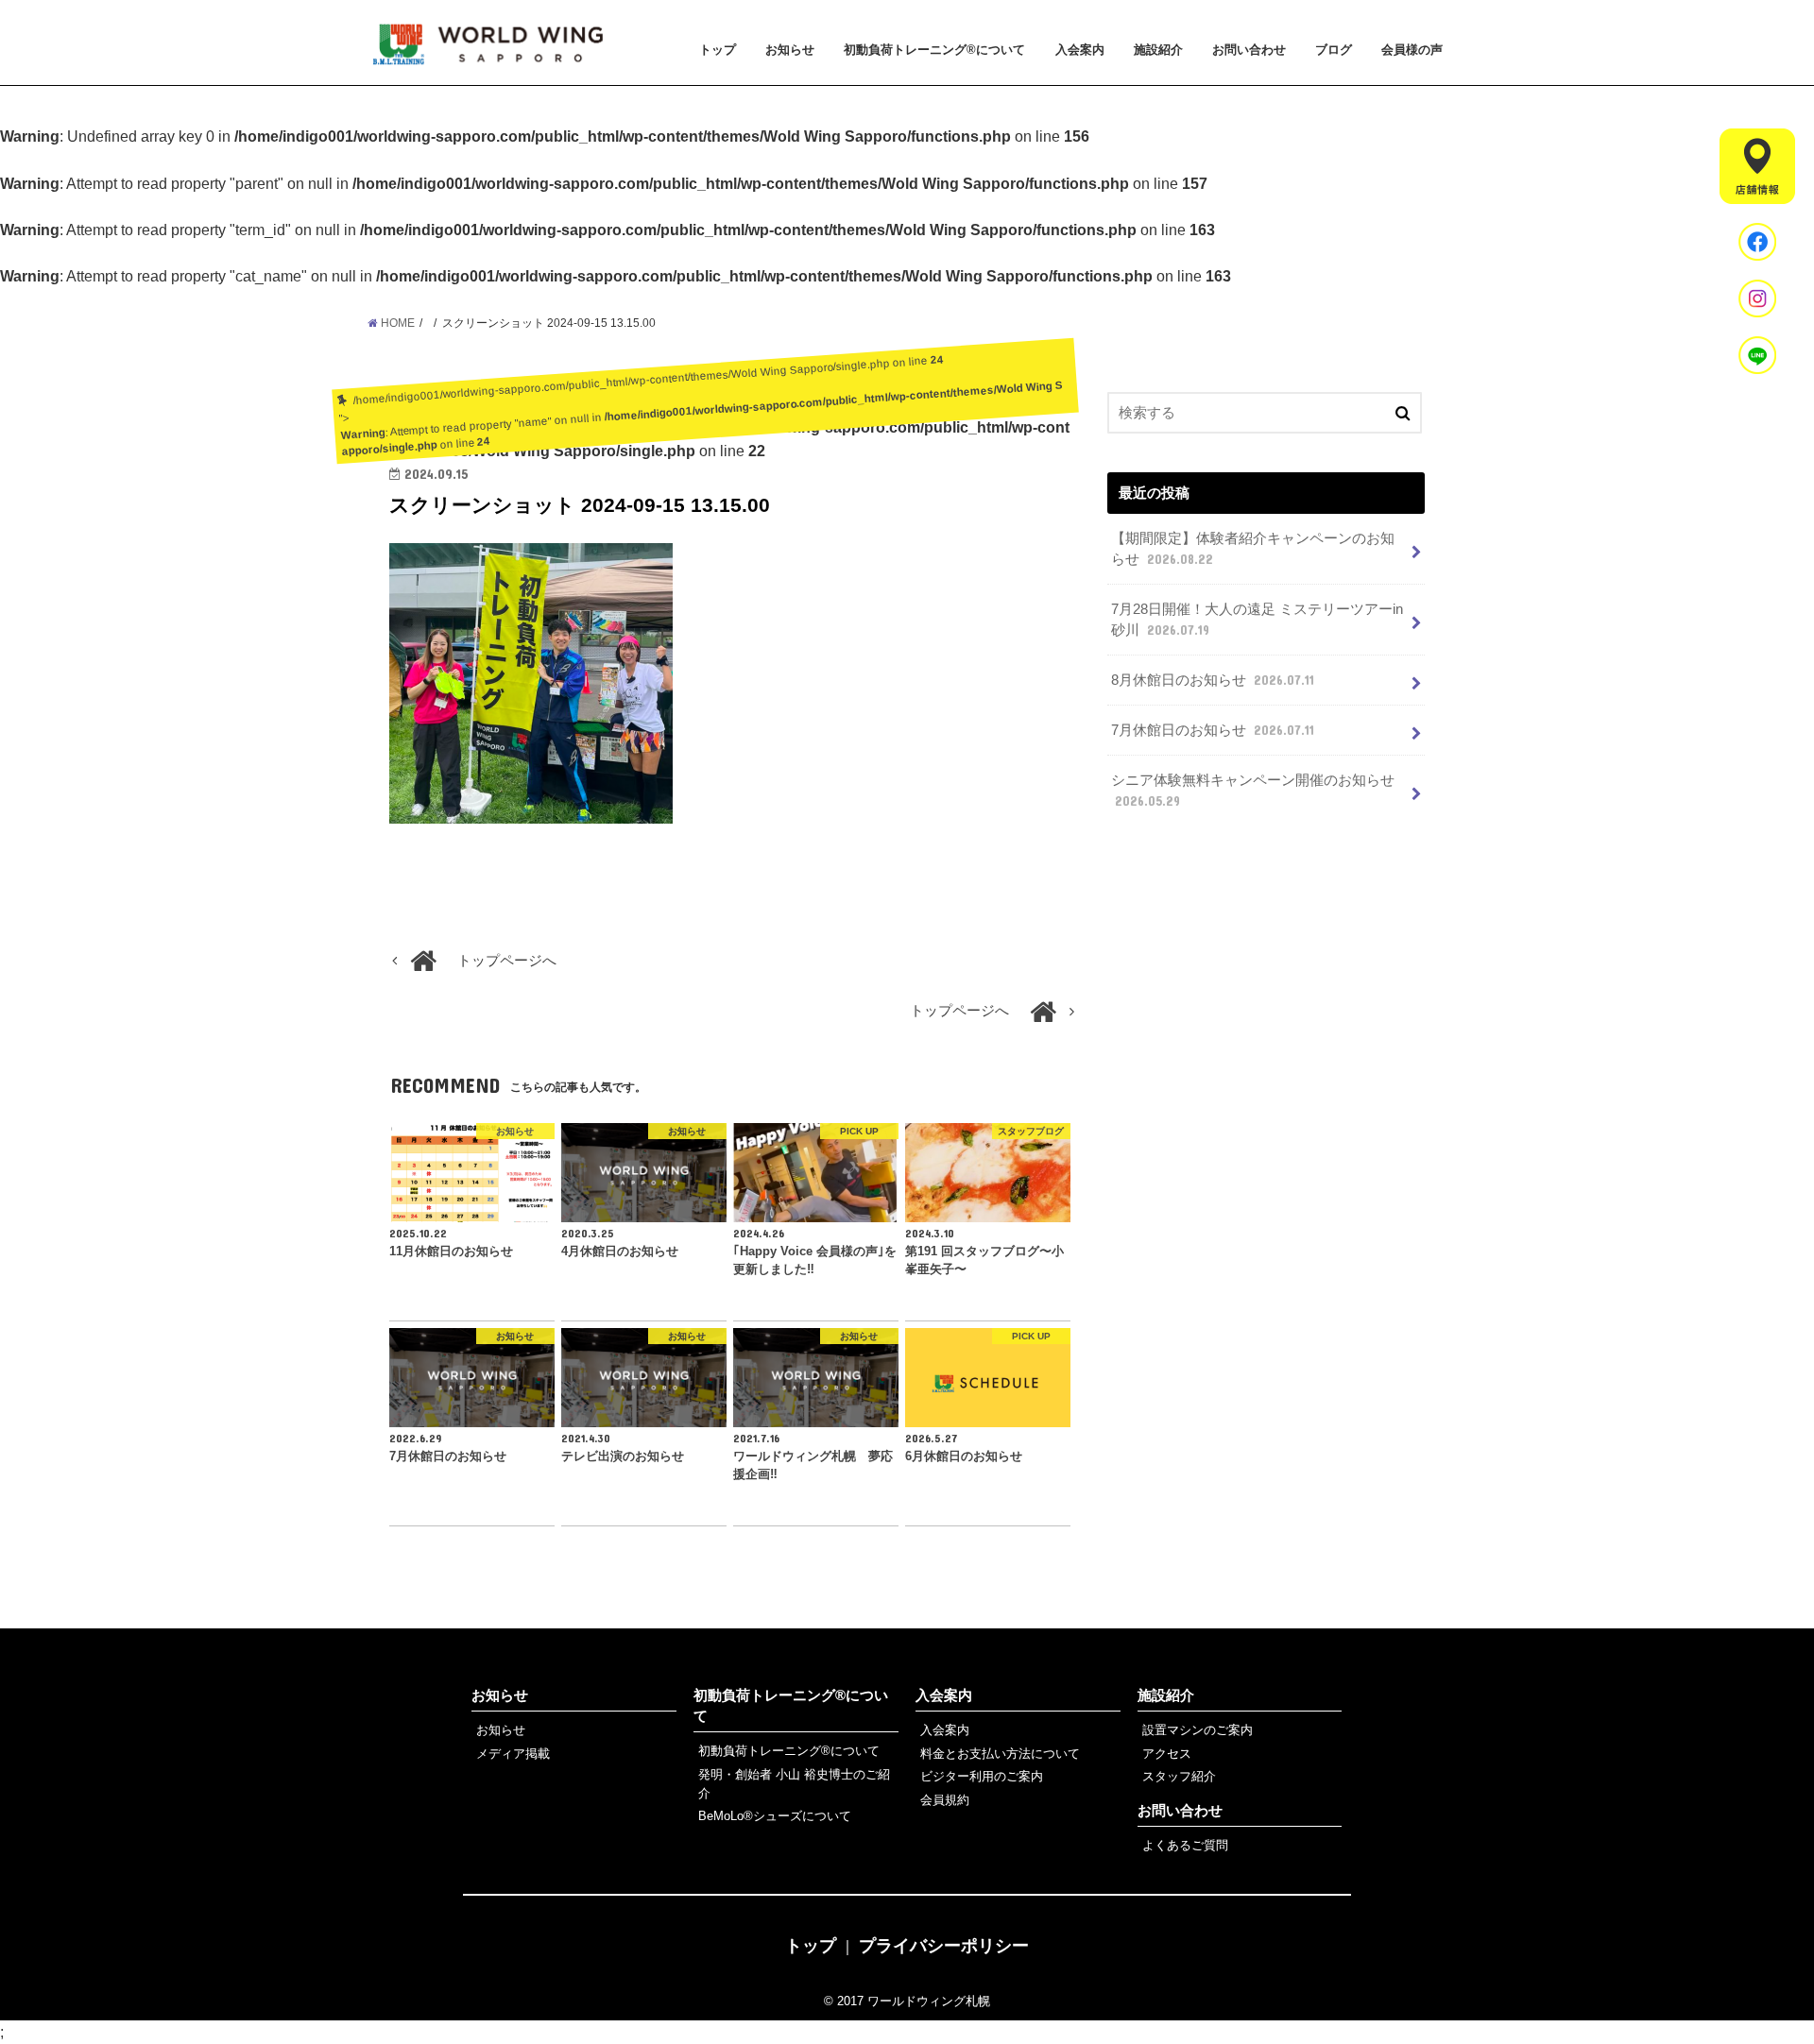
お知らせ (790, 50)
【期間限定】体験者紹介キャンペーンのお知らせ (1253, 549)
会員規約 (945, 1800)
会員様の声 (1412, 50)
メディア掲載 (513, 1754)
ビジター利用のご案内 (982, 1776)
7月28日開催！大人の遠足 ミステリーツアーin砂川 (1257, 620)
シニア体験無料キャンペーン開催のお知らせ (1253, 791)
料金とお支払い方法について (1000, 1754)
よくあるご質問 (1185, 1845)
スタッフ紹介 (1179, 1776)
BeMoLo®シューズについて (775, 1816)
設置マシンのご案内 (1198, 1730)
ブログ (1334, 50)
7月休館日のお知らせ (1213, 730)
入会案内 (1080, 50)
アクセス (1167, 1754)
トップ (718, 50)
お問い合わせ (1249, 50)
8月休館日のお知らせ (1213, 680)
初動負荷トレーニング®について (934, 50)
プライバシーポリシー (944, 1946)
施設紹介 (1158, 50)
